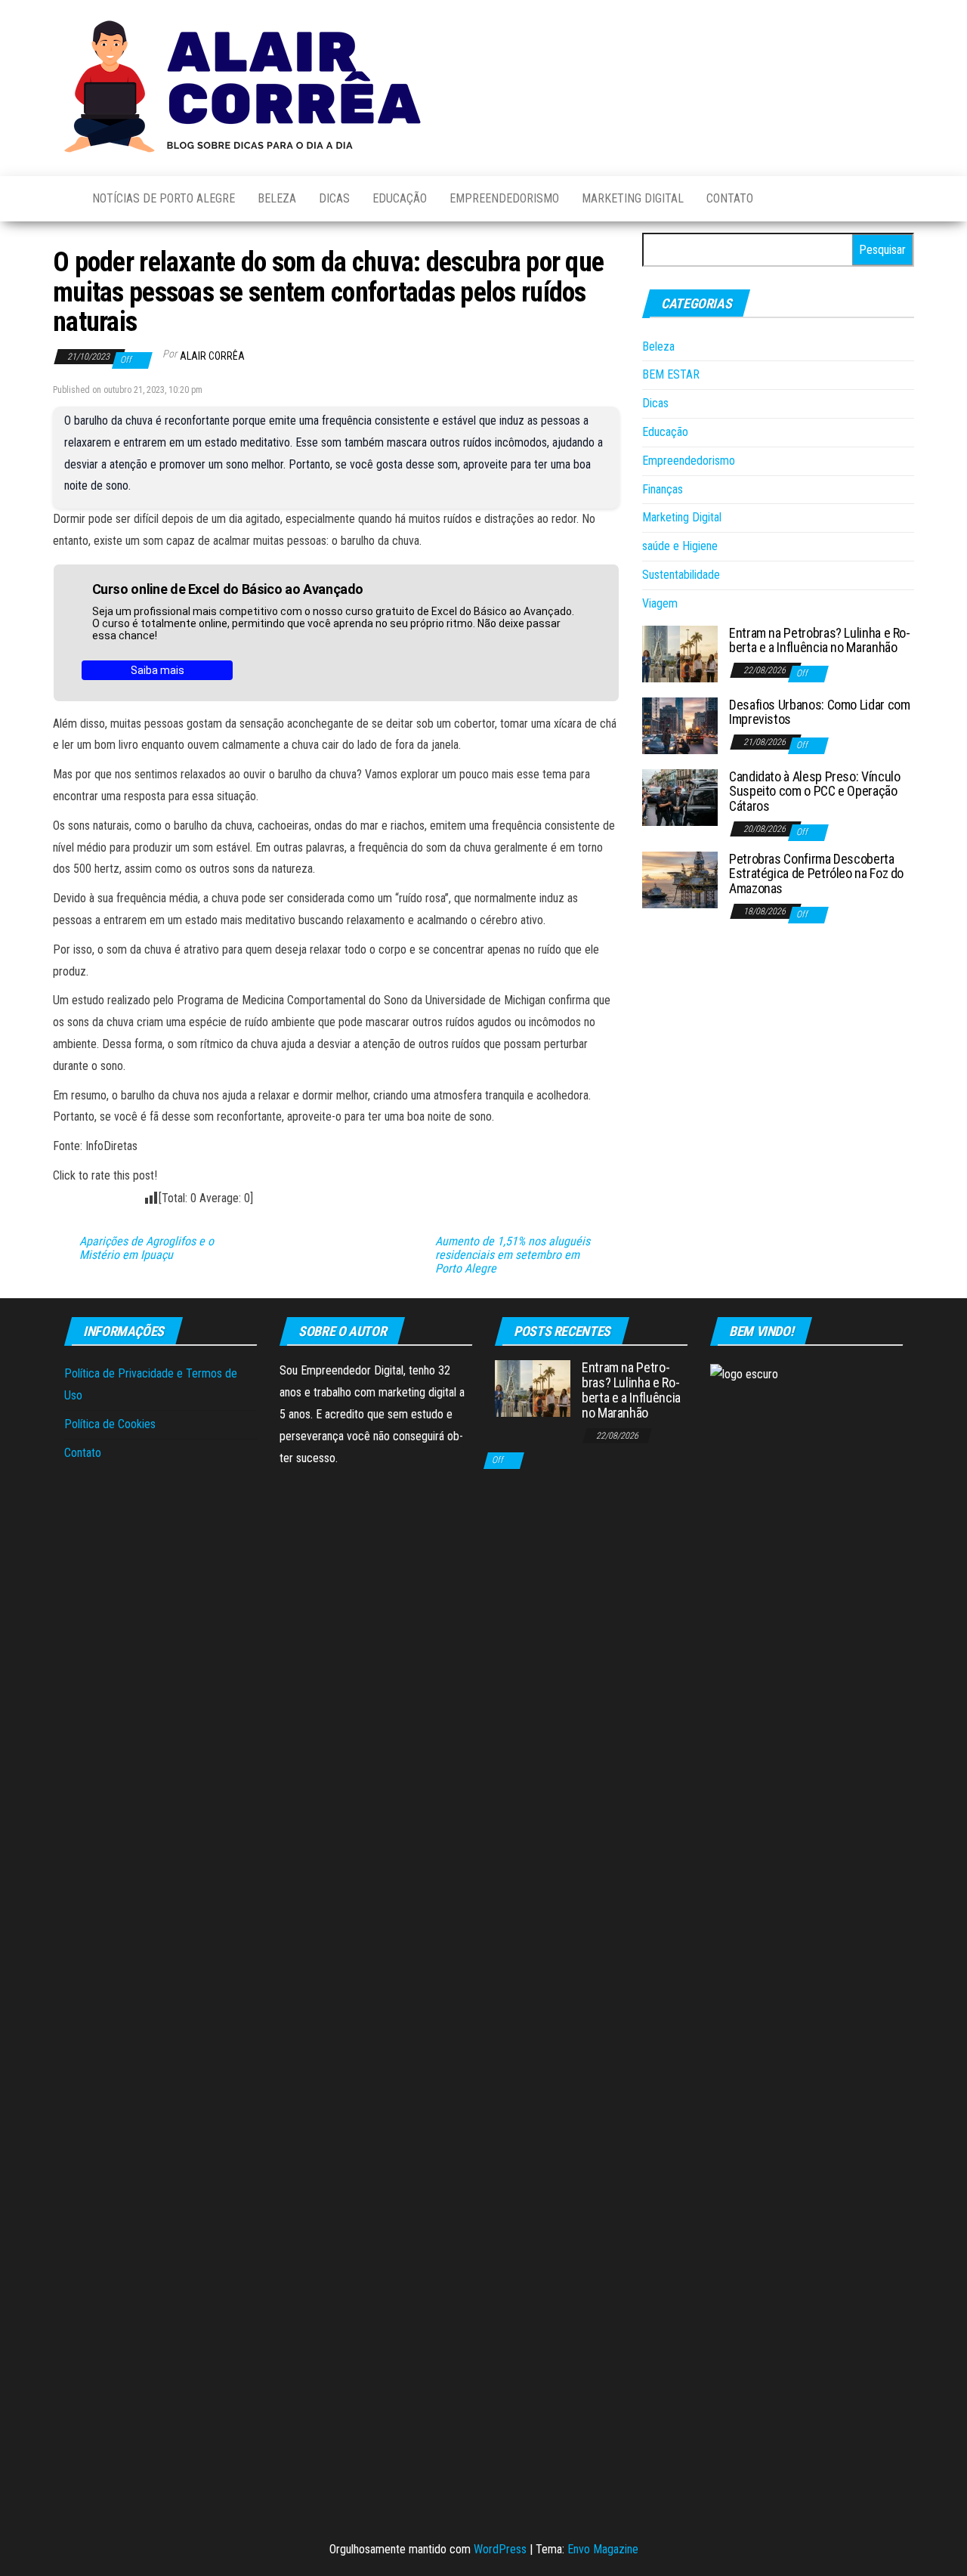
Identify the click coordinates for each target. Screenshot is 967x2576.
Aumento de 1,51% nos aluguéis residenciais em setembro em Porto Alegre (513, 1255)
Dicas (334, 198)
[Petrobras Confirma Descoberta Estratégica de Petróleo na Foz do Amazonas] (680, 878)
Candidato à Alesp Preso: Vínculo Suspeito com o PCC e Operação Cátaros (814, 792)
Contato (730, 198)
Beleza (277, 198)
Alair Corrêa (212, 356)
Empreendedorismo (504, 198)
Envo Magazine (603, 2549)
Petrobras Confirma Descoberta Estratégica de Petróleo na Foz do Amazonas (816, 874)
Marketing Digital (633, 198)
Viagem (660, 603)
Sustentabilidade (681, 575)
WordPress (500, 2549)
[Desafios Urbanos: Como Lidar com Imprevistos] (680, 724)
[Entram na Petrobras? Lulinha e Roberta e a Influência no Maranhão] (680, 653)
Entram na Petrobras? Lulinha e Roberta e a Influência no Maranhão (820, 640)
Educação (400, 198)
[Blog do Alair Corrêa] (61, 199)
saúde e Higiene (680, 546)
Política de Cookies (110, 1424)
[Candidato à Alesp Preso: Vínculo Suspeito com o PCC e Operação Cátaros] (680, 796)
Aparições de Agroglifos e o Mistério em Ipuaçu (147, 1248)
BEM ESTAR (671, 374)
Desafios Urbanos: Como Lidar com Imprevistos (819, 712)
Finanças (663, 489)
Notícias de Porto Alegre (164, 198)
